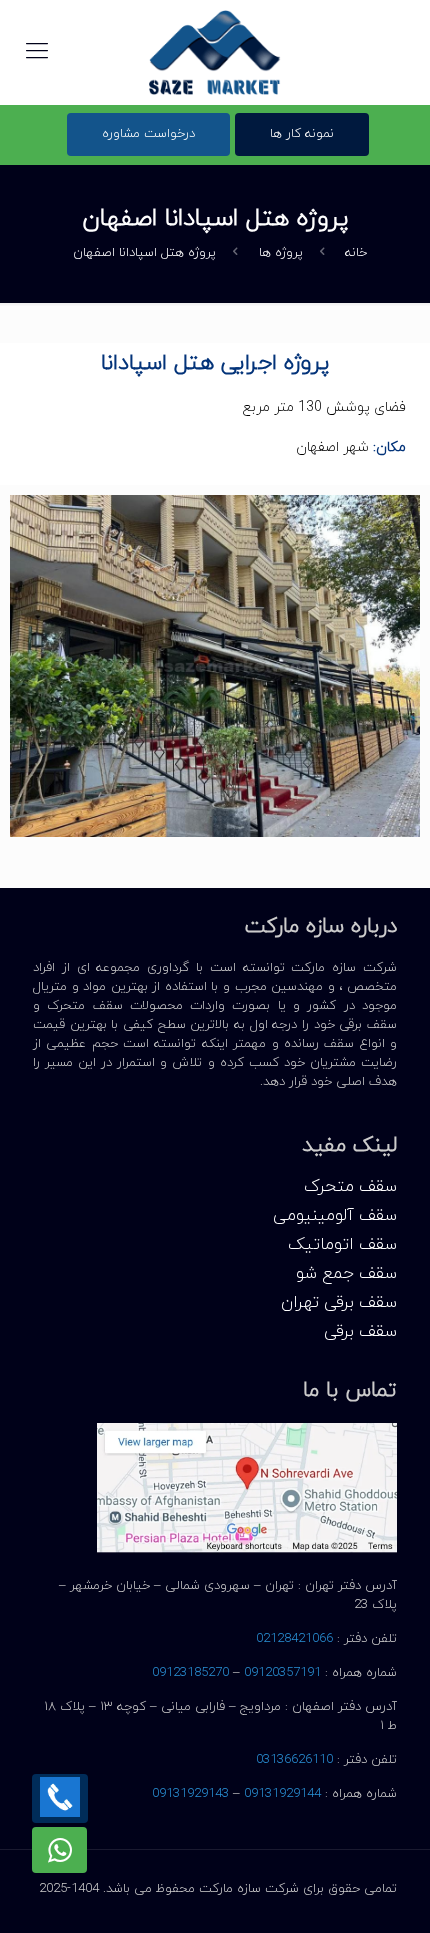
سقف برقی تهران (339, 1303)
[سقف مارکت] (215, 52)
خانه (356, 253)
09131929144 (282, 1794)
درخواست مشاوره (148, 134)
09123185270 (190, 1673)
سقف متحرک (350, 1187)
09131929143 (190, 1794)
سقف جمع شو (346, 1274)
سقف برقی (360, 1332)
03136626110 (294, 1760)
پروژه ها (281, 253)
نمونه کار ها (302, 134)
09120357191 (282, 1673)
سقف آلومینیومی (335, 1216)
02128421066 (294, 1639)
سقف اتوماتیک (342, 1245)
